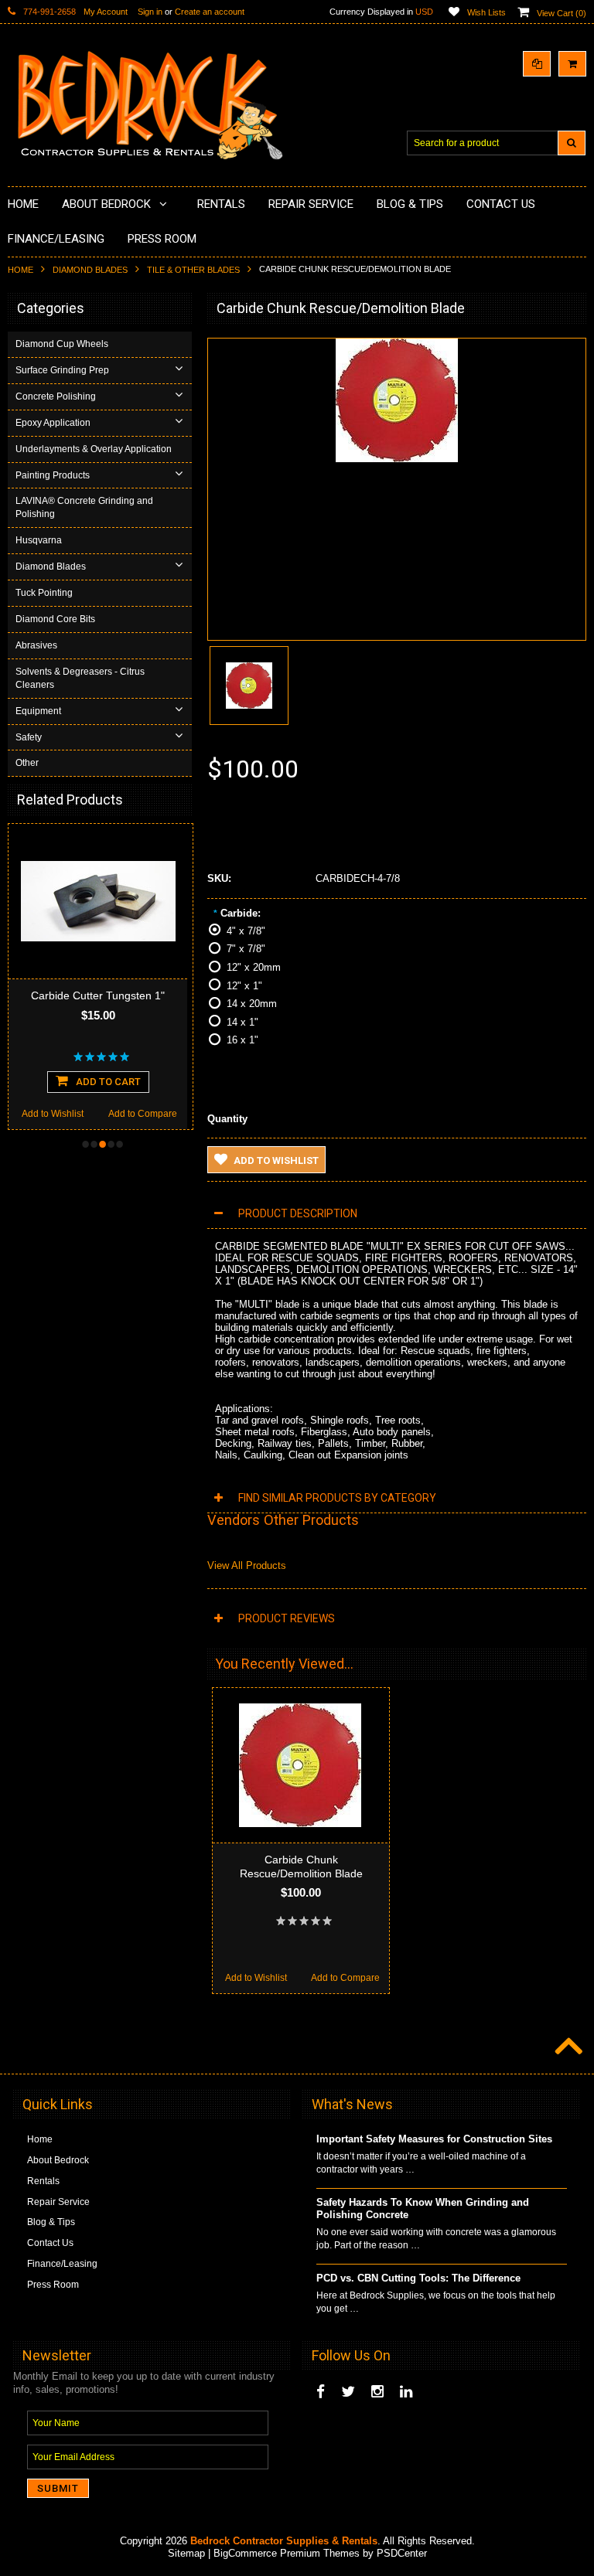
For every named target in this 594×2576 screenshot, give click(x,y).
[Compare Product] (537, 64)
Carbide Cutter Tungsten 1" (98, 995)
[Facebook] (321, 2392)
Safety (29, 737)
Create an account (210, 12)
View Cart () (562, 13)
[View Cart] (572, 64)
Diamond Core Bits (55, 619)
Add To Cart (108, 1082)
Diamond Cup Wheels (62, 344)
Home (20, 270)
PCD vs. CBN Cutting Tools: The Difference (418, 2278)
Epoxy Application (53, 423)
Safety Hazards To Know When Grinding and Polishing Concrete (423, 2209)
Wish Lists (486, 12)
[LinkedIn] (406, 2392)
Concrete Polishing (56, 396)
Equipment (38, 711)
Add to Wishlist (53, 1114)
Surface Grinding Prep (62, 370)
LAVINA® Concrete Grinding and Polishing (84, 507)
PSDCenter (402, 2553)
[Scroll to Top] (567, 2047)
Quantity (227, 1119)
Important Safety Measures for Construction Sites (434, 2139)
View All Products (247, 1565)
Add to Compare (143, 1114)
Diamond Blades (90, 270)
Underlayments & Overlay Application (94, 449)
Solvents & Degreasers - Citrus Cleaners (80, 678)
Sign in (150, 12)
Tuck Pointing (44, 593)
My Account (106, 12)
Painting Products (53, 475)
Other (27, 763)
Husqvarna (39, 540)
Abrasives (36, 645)
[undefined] (397, 459)
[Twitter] (348, 2392)
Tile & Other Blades (193, 270)
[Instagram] (377, 2392)
